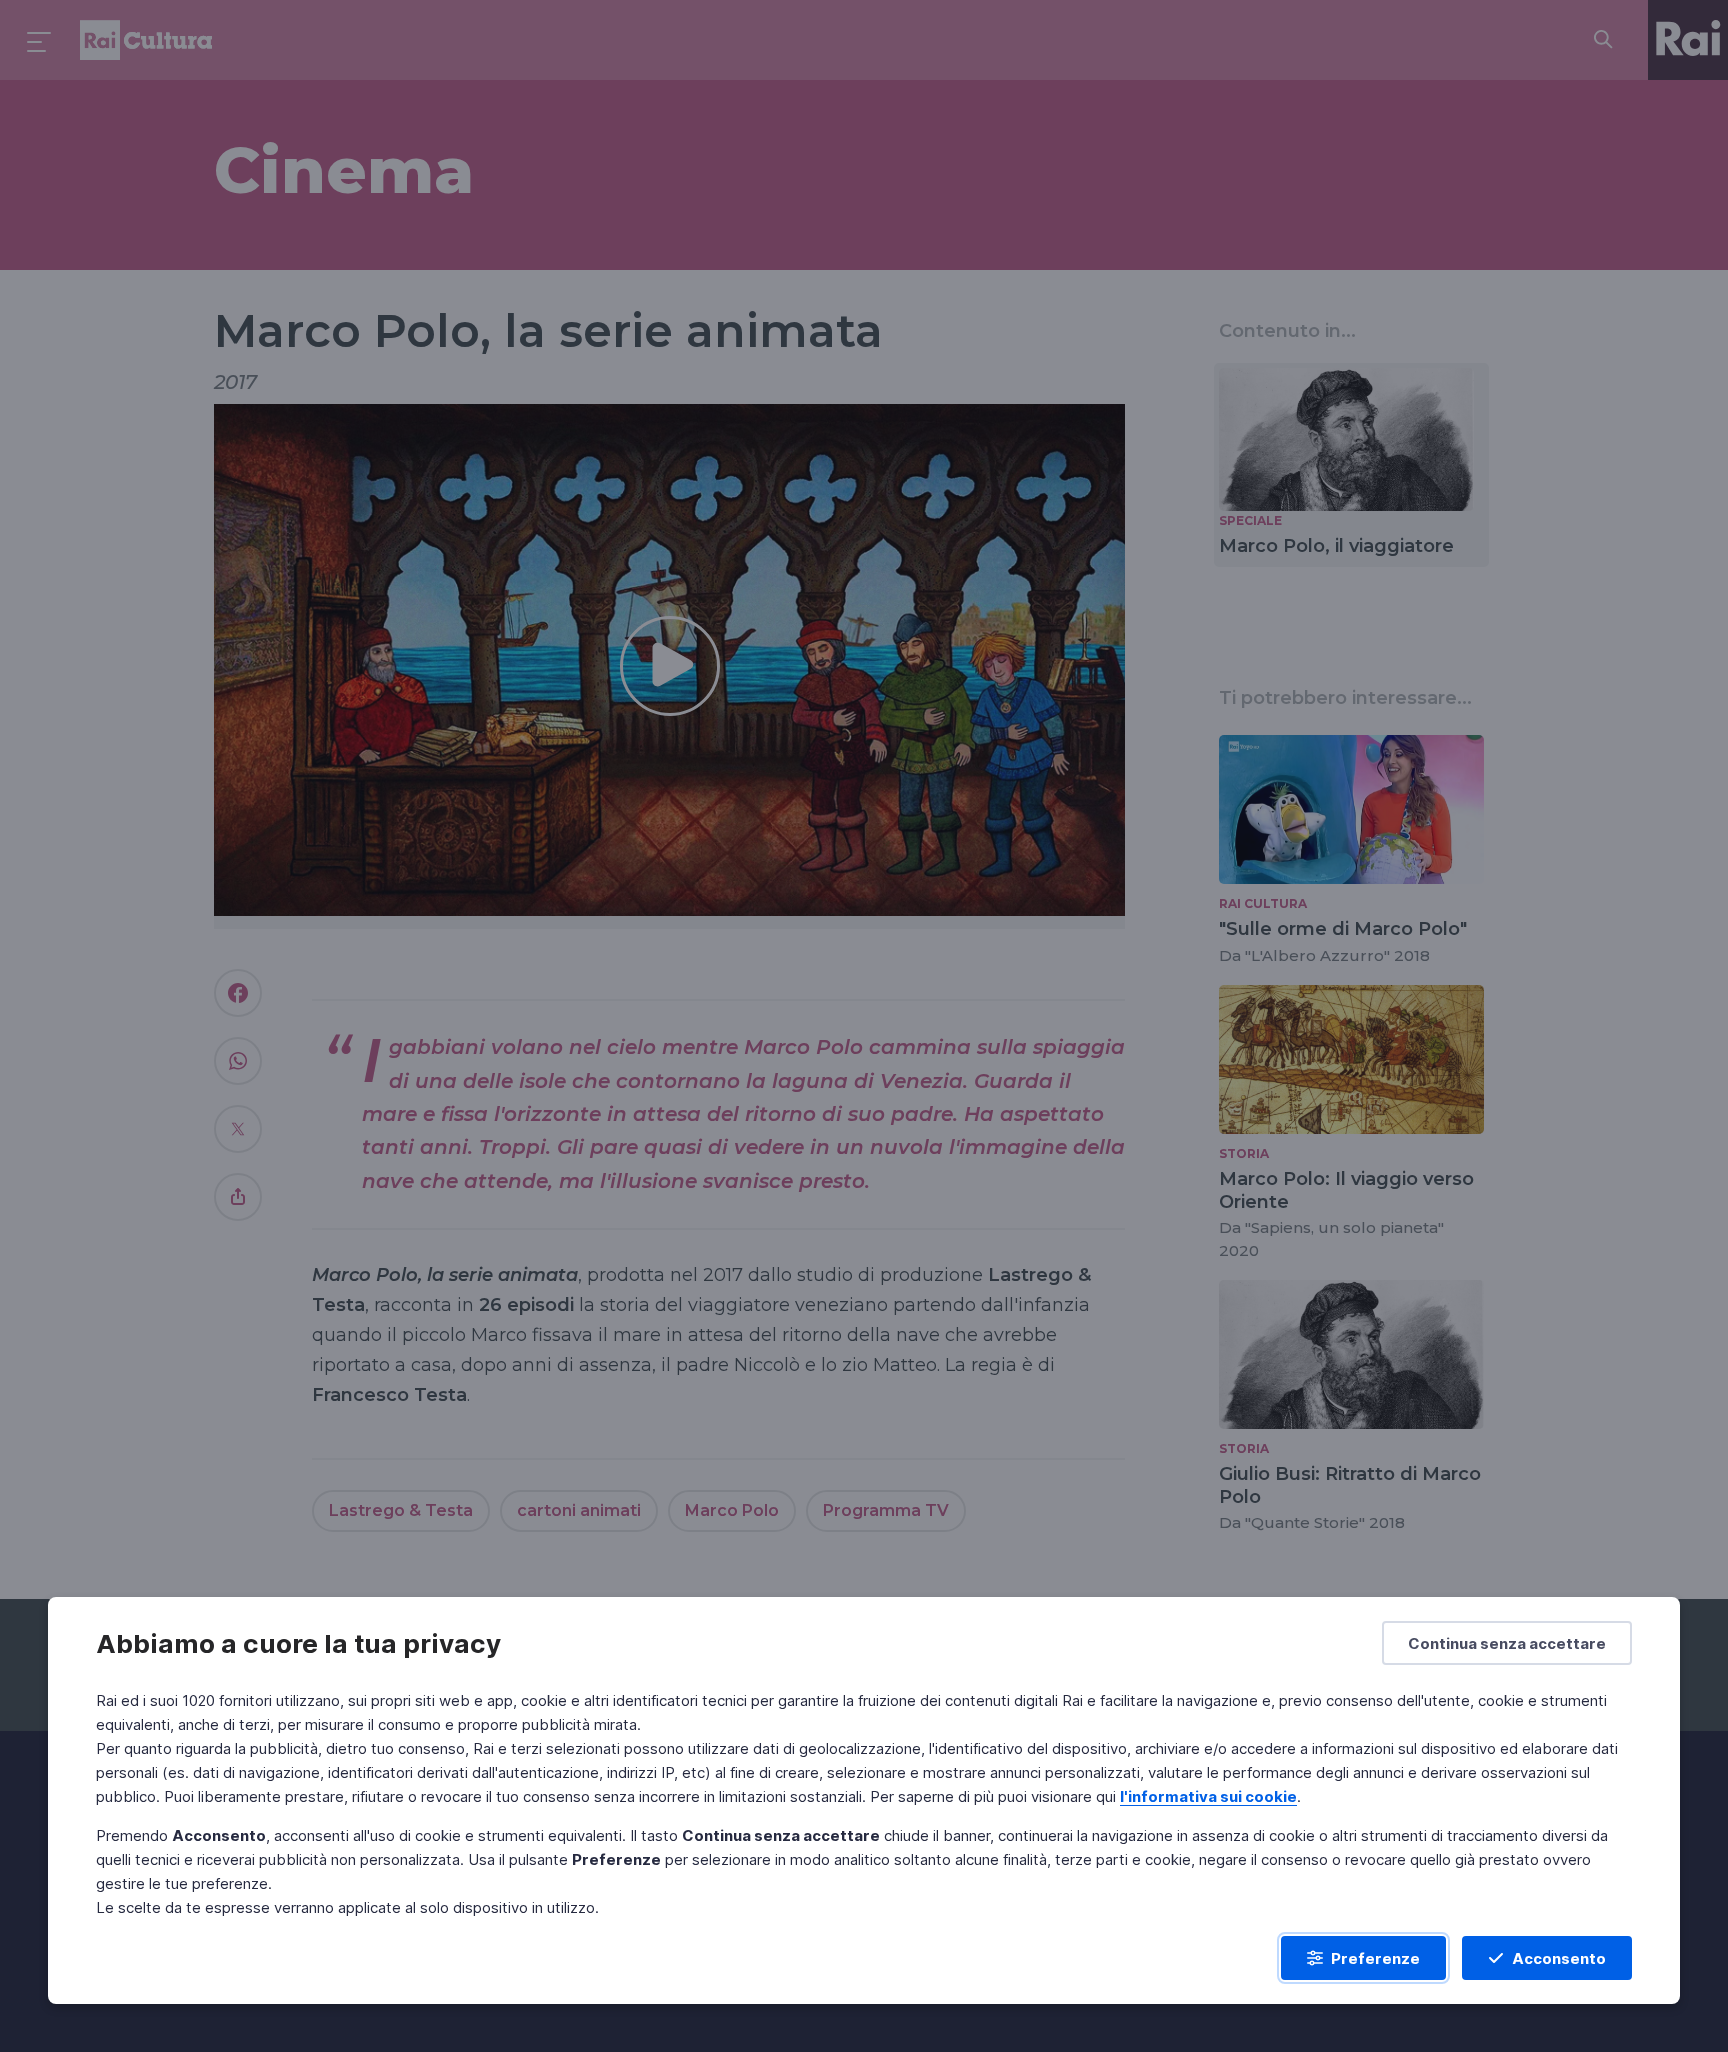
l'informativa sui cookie (1208, 1796)
